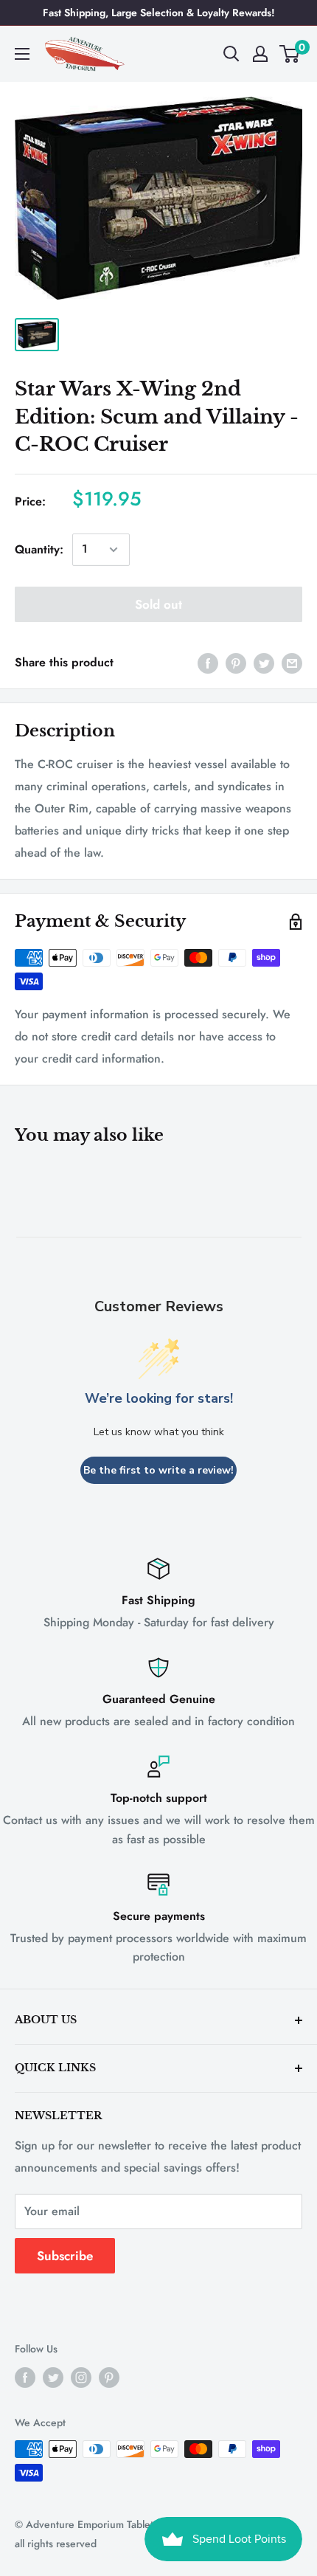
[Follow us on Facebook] (25, 2377)
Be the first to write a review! (158, 1470)
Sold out (158, 604)
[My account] (260, 54)
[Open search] (231, 54)
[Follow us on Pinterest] (109, 2377)
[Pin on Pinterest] (236, 663)
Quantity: (39, 549)
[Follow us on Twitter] (53, 2377)
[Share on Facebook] (208, 663)
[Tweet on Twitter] (264, 663)
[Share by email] (292, 663)
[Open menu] (22, 54)
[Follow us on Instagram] (81, 2377)
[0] (290, 54)
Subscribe (65, 2256)
